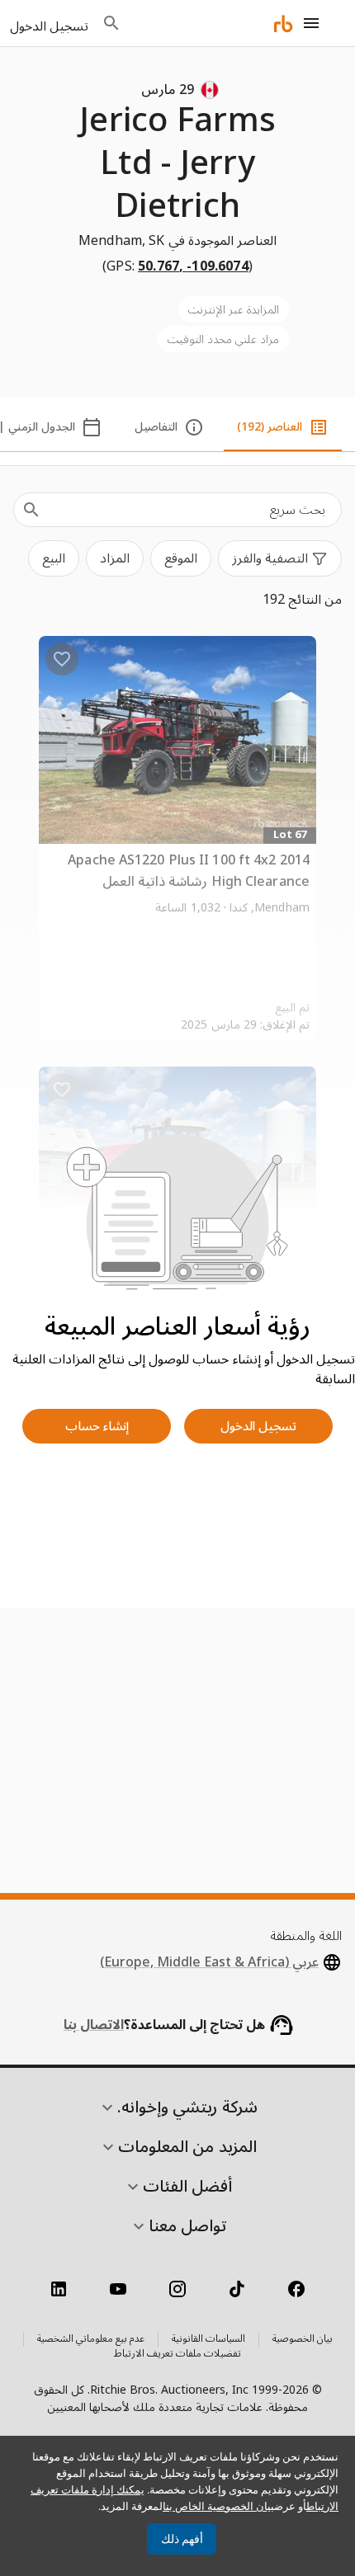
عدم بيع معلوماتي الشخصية (91, 2339)
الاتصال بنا (94, 2025)
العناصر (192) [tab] (270, 427)
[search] (31, 510)
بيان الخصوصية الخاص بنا (218, 2506)
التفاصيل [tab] (156, 427)
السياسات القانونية (208, 2339)
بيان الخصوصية (303, 2339)
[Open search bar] (111, 23)
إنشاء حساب (97, 1426)
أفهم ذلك (182, 2539)
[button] (280, 558)
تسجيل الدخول (258, 1426)
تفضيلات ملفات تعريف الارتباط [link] (177, 2354)
